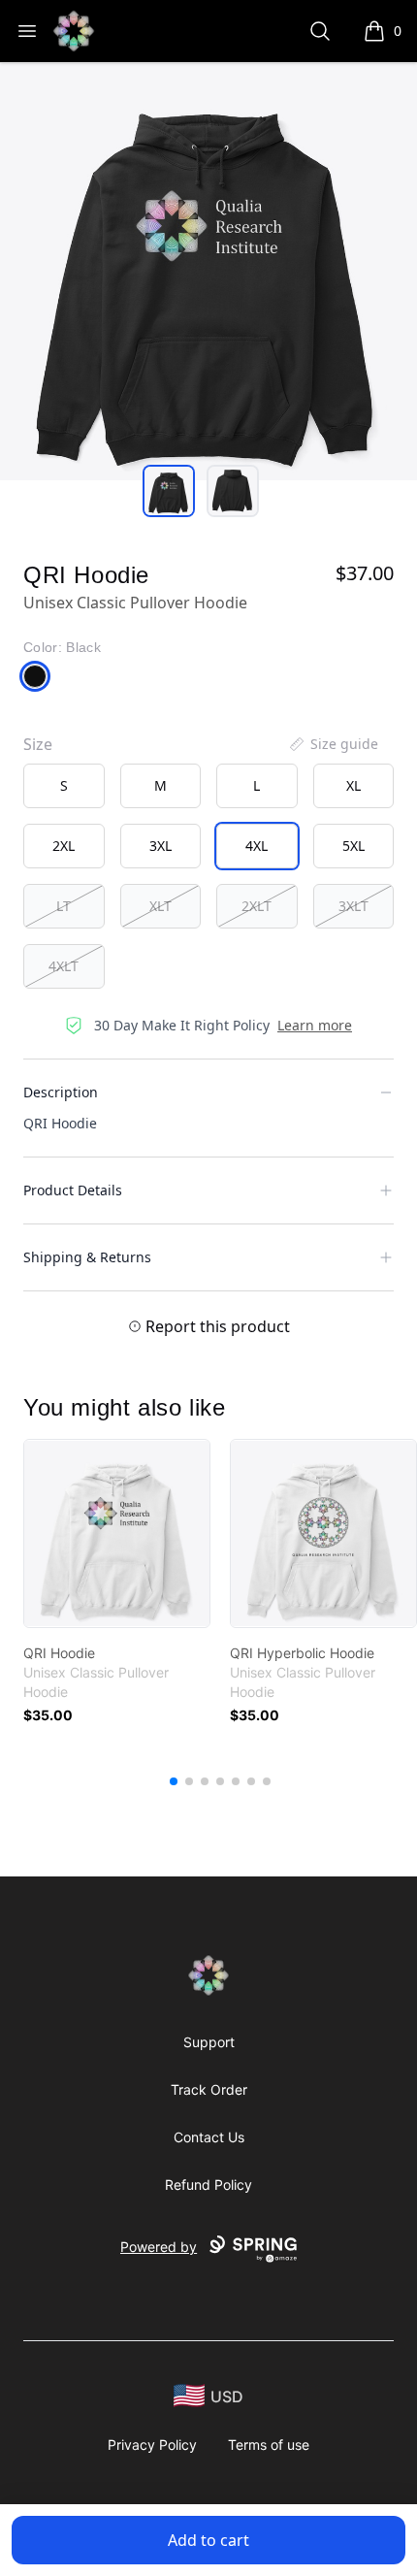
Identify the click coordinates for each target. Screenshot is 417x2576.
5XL (353, 846)
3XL (160, 846)
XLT (160, 906)
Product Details (73, 1190)
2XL (64, 846)
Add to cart (208, 2540)
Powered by (159, 2247)
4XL (257, 846)
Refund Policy (208, 2185)
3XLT (353, 906)
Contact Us (209, 2137)
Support (209, 2042)
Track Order (209, 2089)
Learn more (315, 1025)
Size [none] (38, 744)
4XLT (64, 966)
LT (64, 906)
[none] (333, 744)
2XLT (257, 906)
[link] (117, 1533)
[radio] (64, 786)
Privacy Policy (152, 2445)
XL (353, 785)
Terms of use (269, 2445)
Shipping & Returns (87, 1257)
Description (61, 1092)
